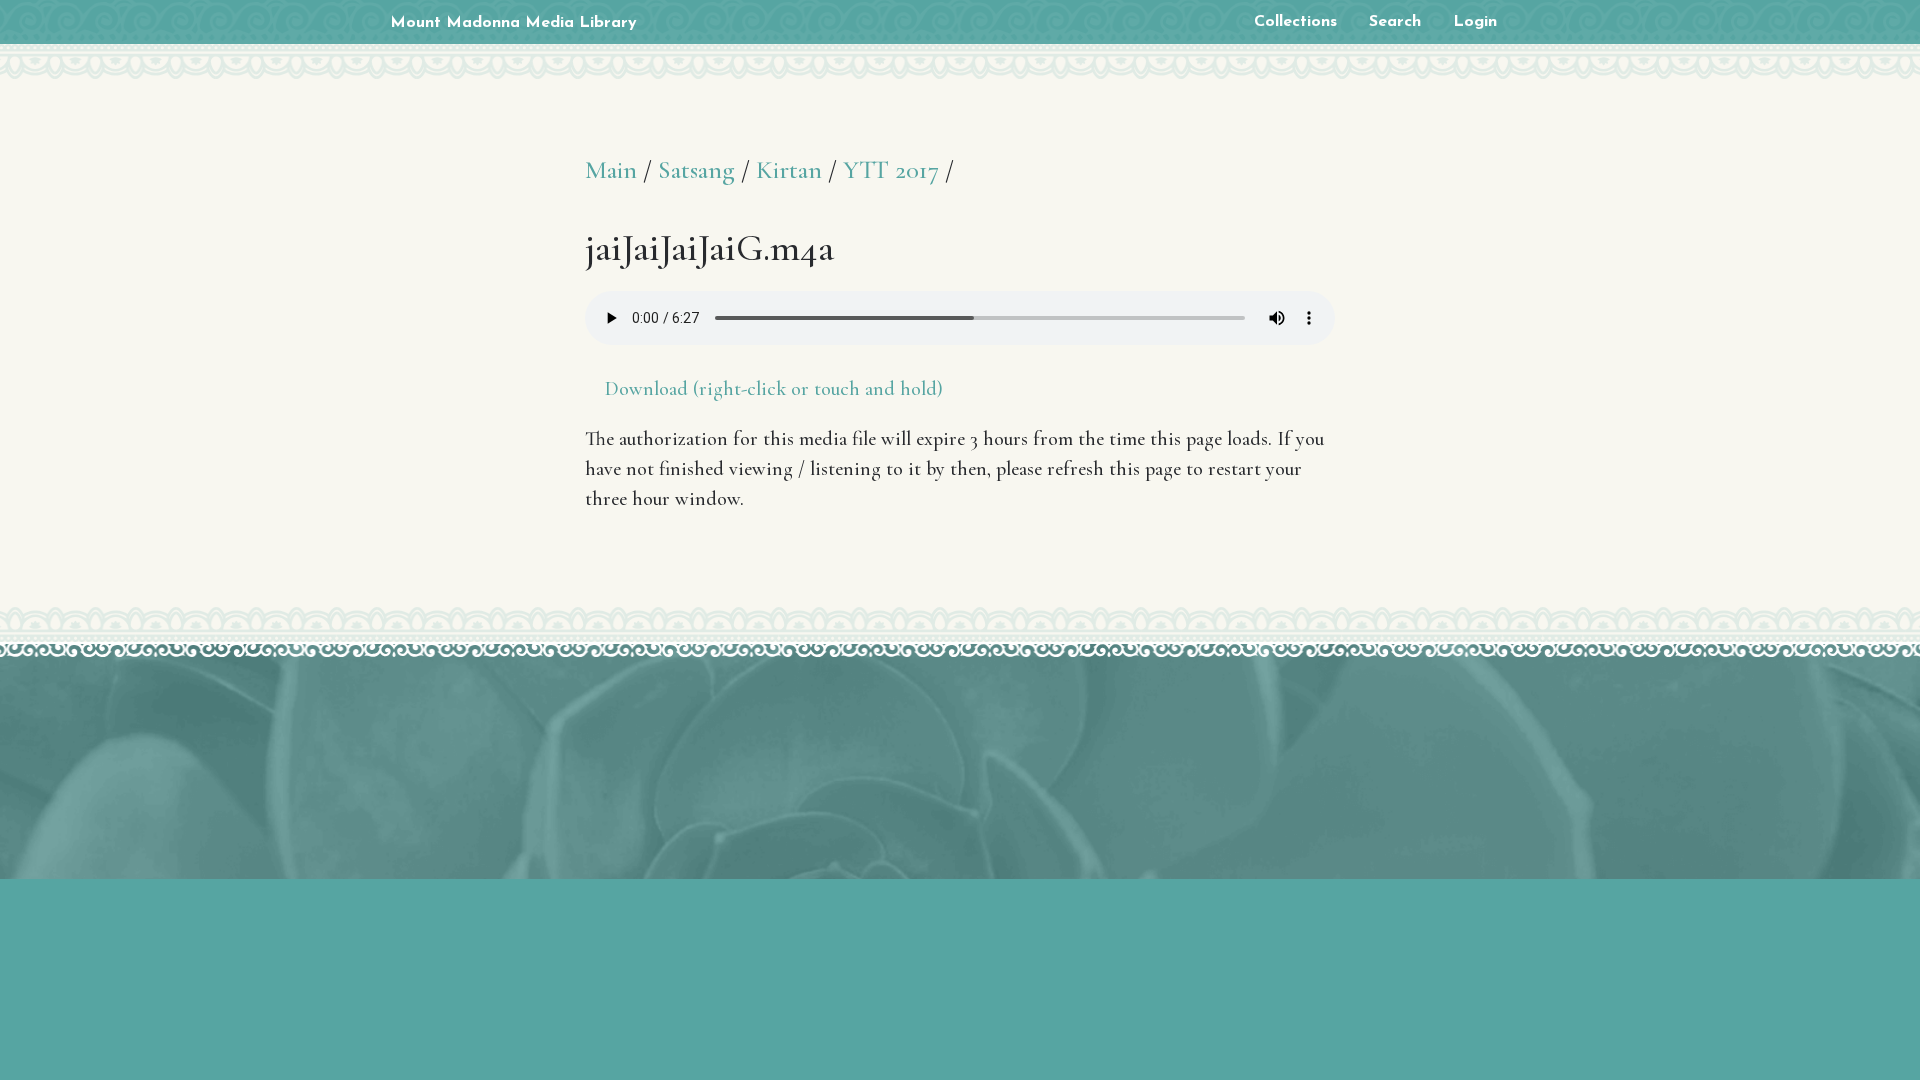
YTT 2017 (891, 169)
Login (1475, 22)
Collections (1295, 22)
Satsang (696, 169)
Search (1395, 22)
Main (611, 169)
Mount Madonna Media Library (513, 23)
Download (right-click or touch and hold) (774, 389)
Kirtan (789, 169)
